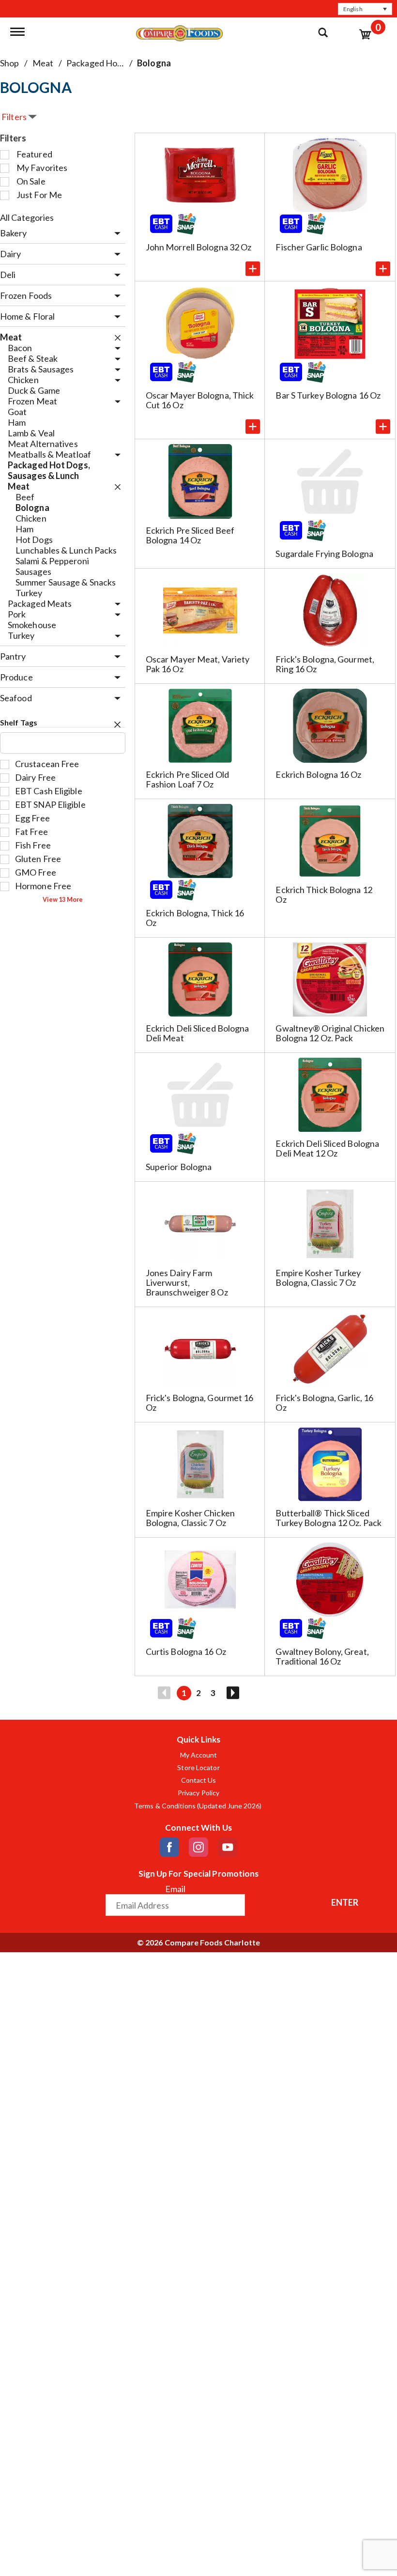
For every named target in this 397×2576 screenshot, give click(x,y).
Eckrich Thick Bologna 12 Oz (324, 895)
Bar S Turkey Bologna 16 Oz (328, 395)
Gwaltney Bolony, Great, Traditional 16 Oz (322, 1656)
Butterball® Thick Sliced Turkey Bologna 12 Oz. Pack (328, 1518)
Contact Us (199, 1780)
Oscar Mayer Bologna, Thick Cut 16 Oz (200, 400)
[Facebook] (169, 1847)
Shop (9, 63)
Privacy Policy (198, 1793)
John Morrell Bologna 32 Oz (199, 247)
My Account (199, 1755)
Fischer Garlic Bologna (319, 247)
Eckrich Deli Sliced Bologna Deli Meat (198, 1033)
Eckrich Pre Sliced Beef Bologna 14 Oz (190, 535)
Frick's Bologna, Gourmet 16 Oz (200, 1403)
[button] (365, 9)
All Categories (27, 217)
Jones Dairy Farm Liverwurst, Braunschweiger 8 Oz (187, 1282)
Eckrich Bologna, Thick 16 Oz (195, 918)
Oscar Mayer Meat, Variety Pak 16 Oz (198, 664)
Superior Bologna (179, 1167)
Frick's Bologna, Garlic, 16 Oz (324, 1403)
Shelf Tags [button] (19, 722)
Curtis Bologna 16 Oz (186, 1651)
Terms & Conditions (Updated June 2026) (198, 1806)
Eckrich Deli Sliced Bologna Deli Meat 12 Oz (327, 1148)
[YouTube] (228, 1847)
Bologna (154, 63)
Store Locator (198, 1768)
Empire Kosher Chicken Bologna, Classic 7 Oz (190, 1518)
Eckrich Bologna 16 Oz (318, 774)
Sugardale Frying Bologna (324, 554)
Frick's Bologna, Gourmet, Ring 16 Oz (325, 664)
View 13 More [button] (63, 900)
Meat (43, 63)
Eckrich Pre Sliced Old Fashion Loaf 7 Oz (187, 779)
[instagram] (198, 1847)
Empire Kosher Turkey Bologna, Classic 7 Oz (318, 1278)
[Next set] (232, 1693)
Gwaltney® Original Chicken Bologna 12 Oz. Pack (330, 1033)
